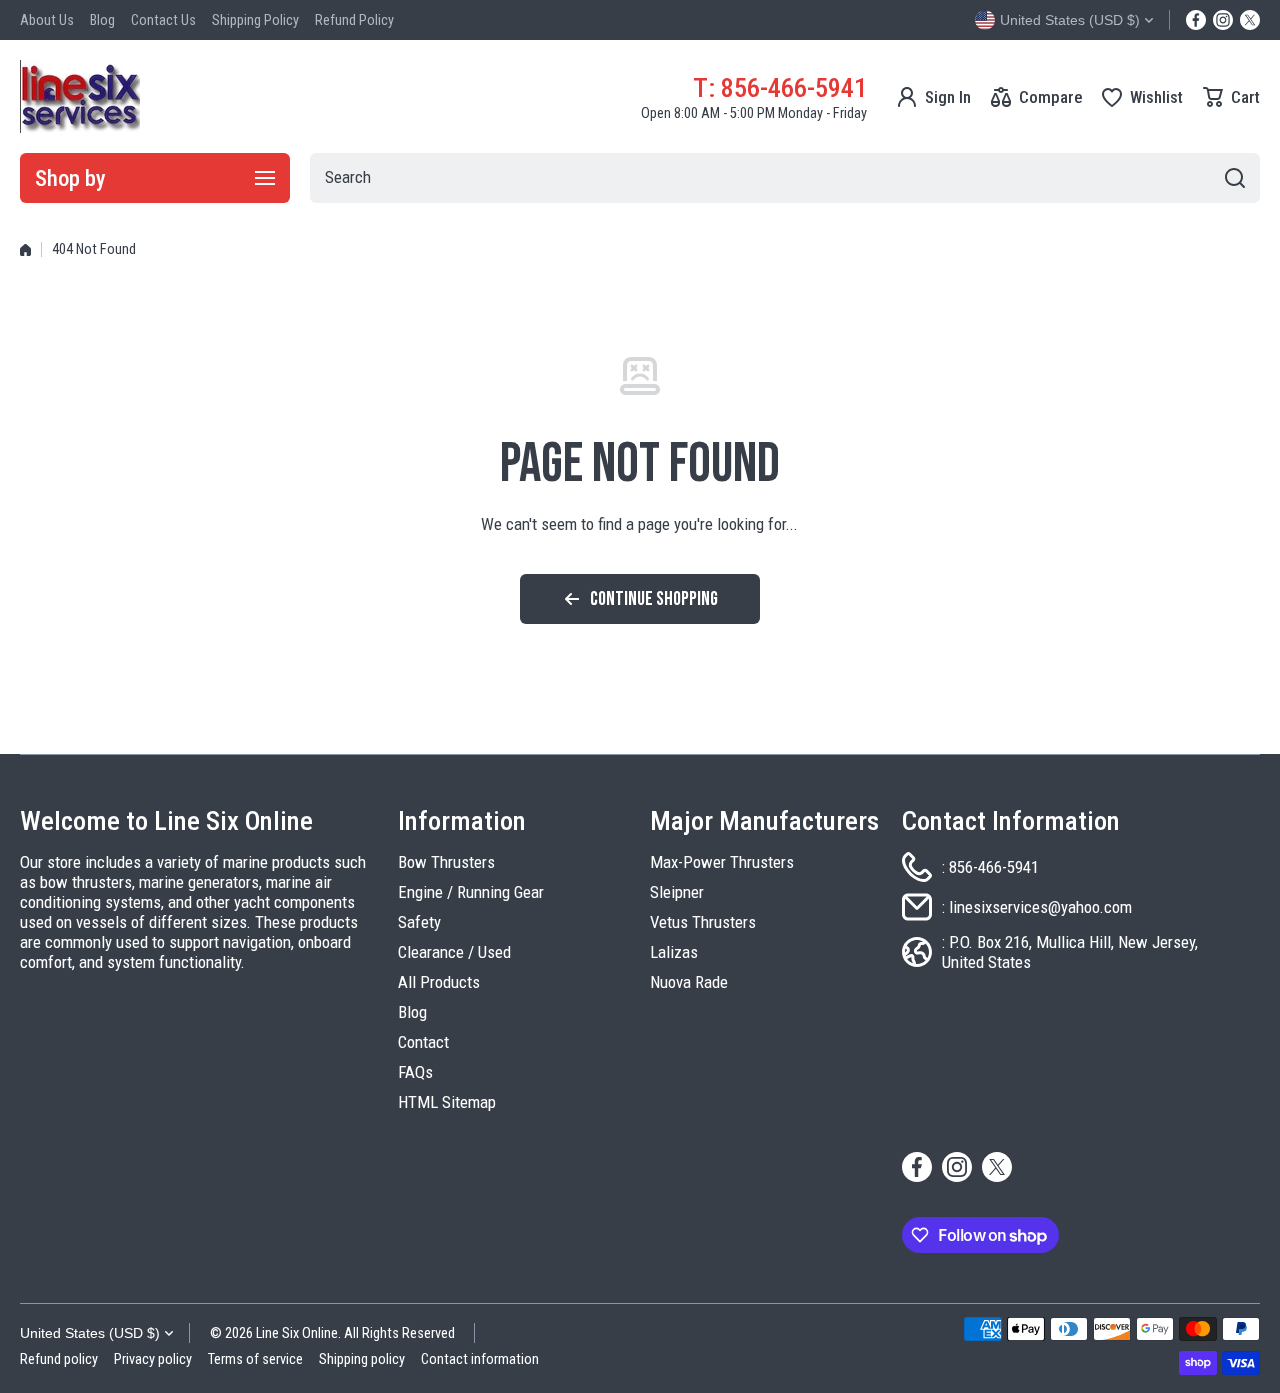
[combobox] (785, 178)
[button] (1231, 97)
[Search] (1235, 178)
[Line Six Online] (80, 96)
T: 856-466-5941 (780, 87)
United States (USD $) (90, 1333)
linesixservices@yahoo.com (1040, 907)
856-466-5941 (994, 867)
